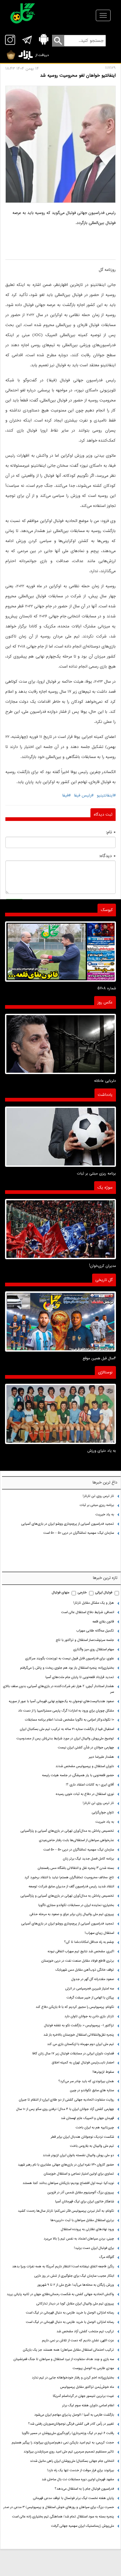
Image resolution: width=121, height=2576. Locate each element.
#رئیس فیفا (84, 795)
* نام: (111, 832)
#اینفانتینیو (106, 795)
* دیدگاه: (107, 856)
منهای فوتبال (61, 1593)
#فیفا (66, 795)
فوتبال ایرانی (104, 1593)
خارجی (82, 1593)
